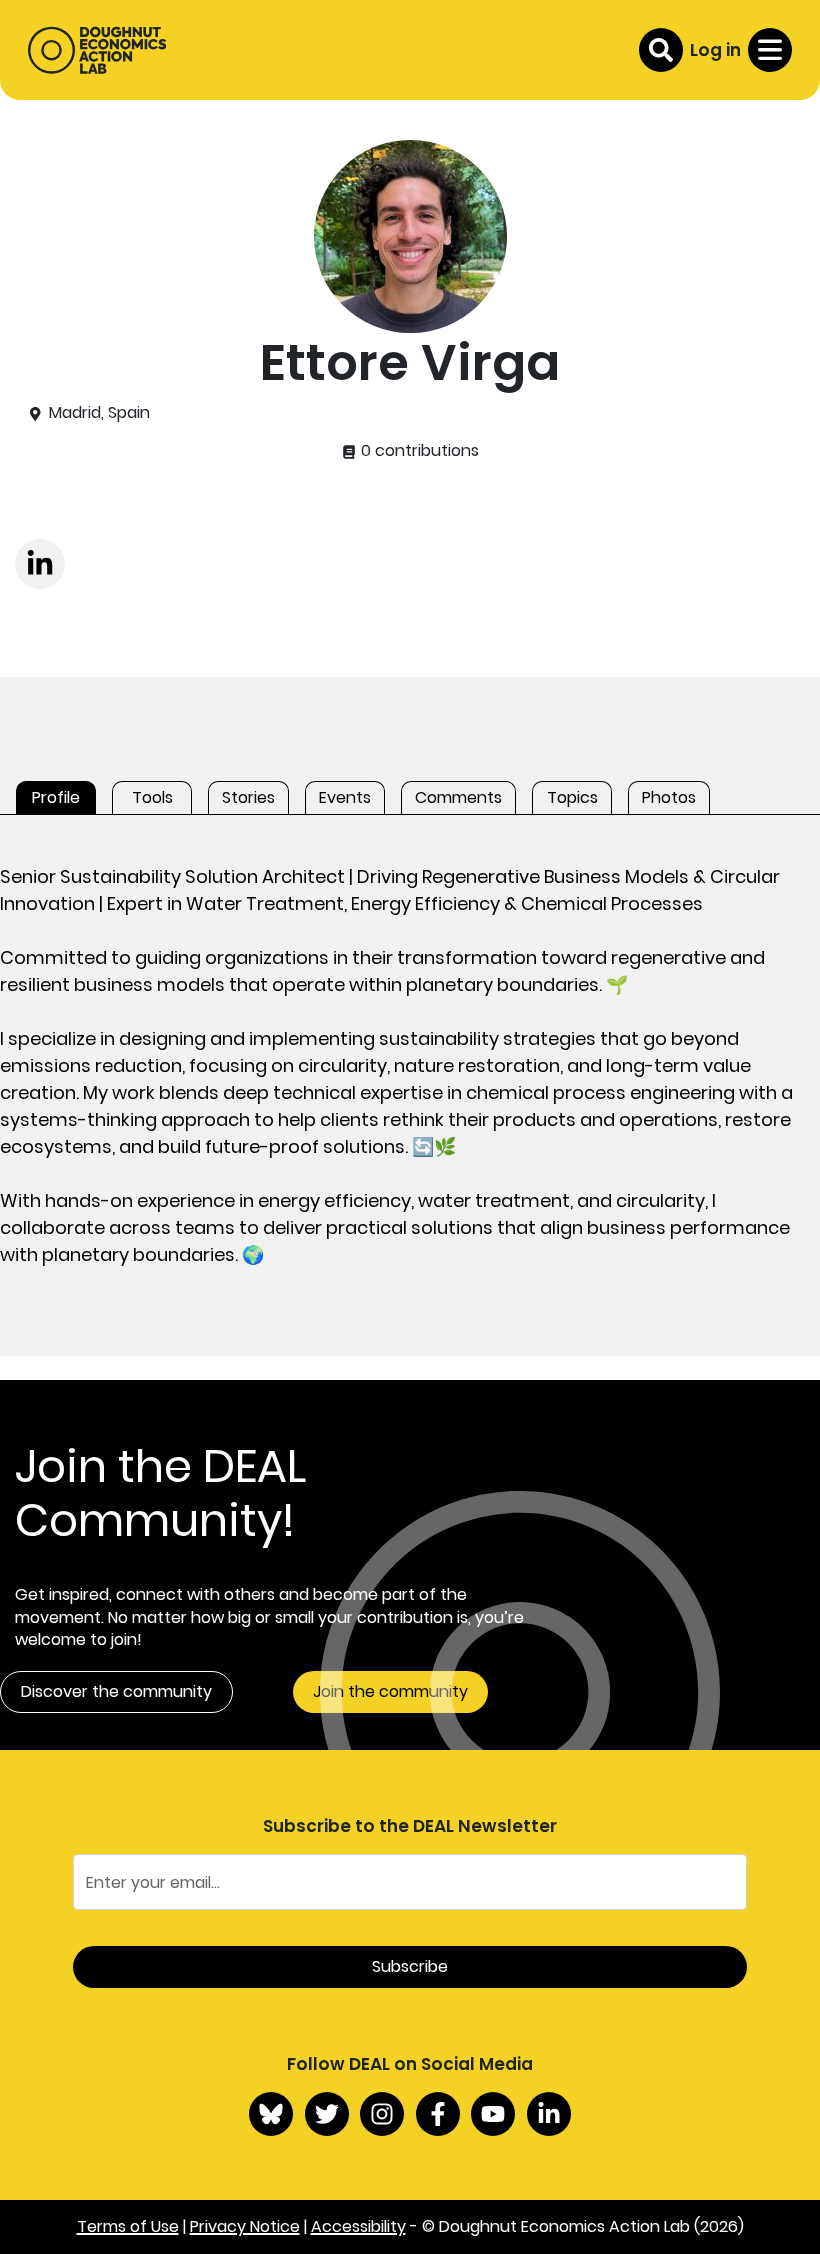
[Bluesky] (271, 2114)
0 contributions (418, 451)
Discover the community (116, 1691)
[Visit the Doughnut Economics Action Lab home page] (97, 50)
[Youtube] (493, 2114)
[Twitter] (327, 2114)
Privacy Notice (245, 2226)
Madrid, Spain (99, 413)
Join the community (390, 1691)
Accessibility (358, 2226)
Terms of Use (128, 2226)
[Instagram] (382, 2114)
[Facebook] (438, 2114)
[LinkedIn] (549, 2114)
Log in (715, 50)
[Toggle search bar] (661, 50)
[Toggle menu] (770, 50)
